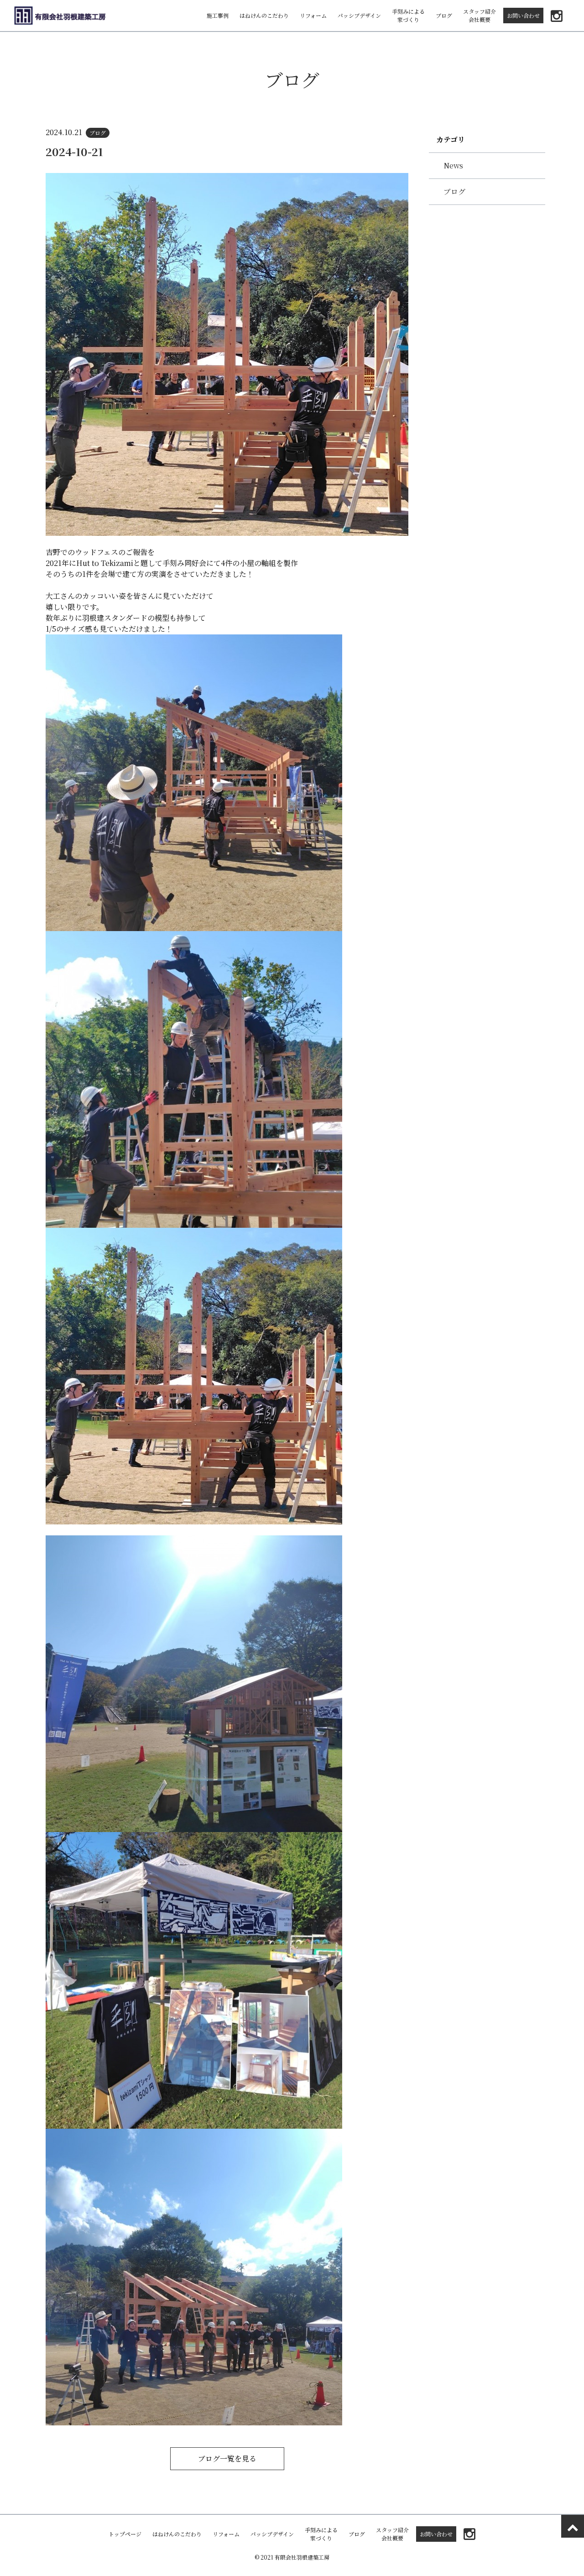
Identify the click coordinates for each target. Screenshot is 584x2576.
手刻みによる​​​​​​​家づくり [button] (408, 15)
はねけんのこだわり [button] (264, 15)
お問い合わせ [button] (523, 15)
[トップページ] (60, 16)
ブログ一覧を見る (227, 2458)
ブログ (454, 191)
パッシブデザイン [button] (359, 15)
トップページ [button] (125, 2534)
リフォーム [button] (313, 15)
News (453, 165)
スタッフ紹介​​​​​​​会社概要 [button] (480, 15)
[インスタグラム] (557, 16)
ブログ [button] (444, 15)
